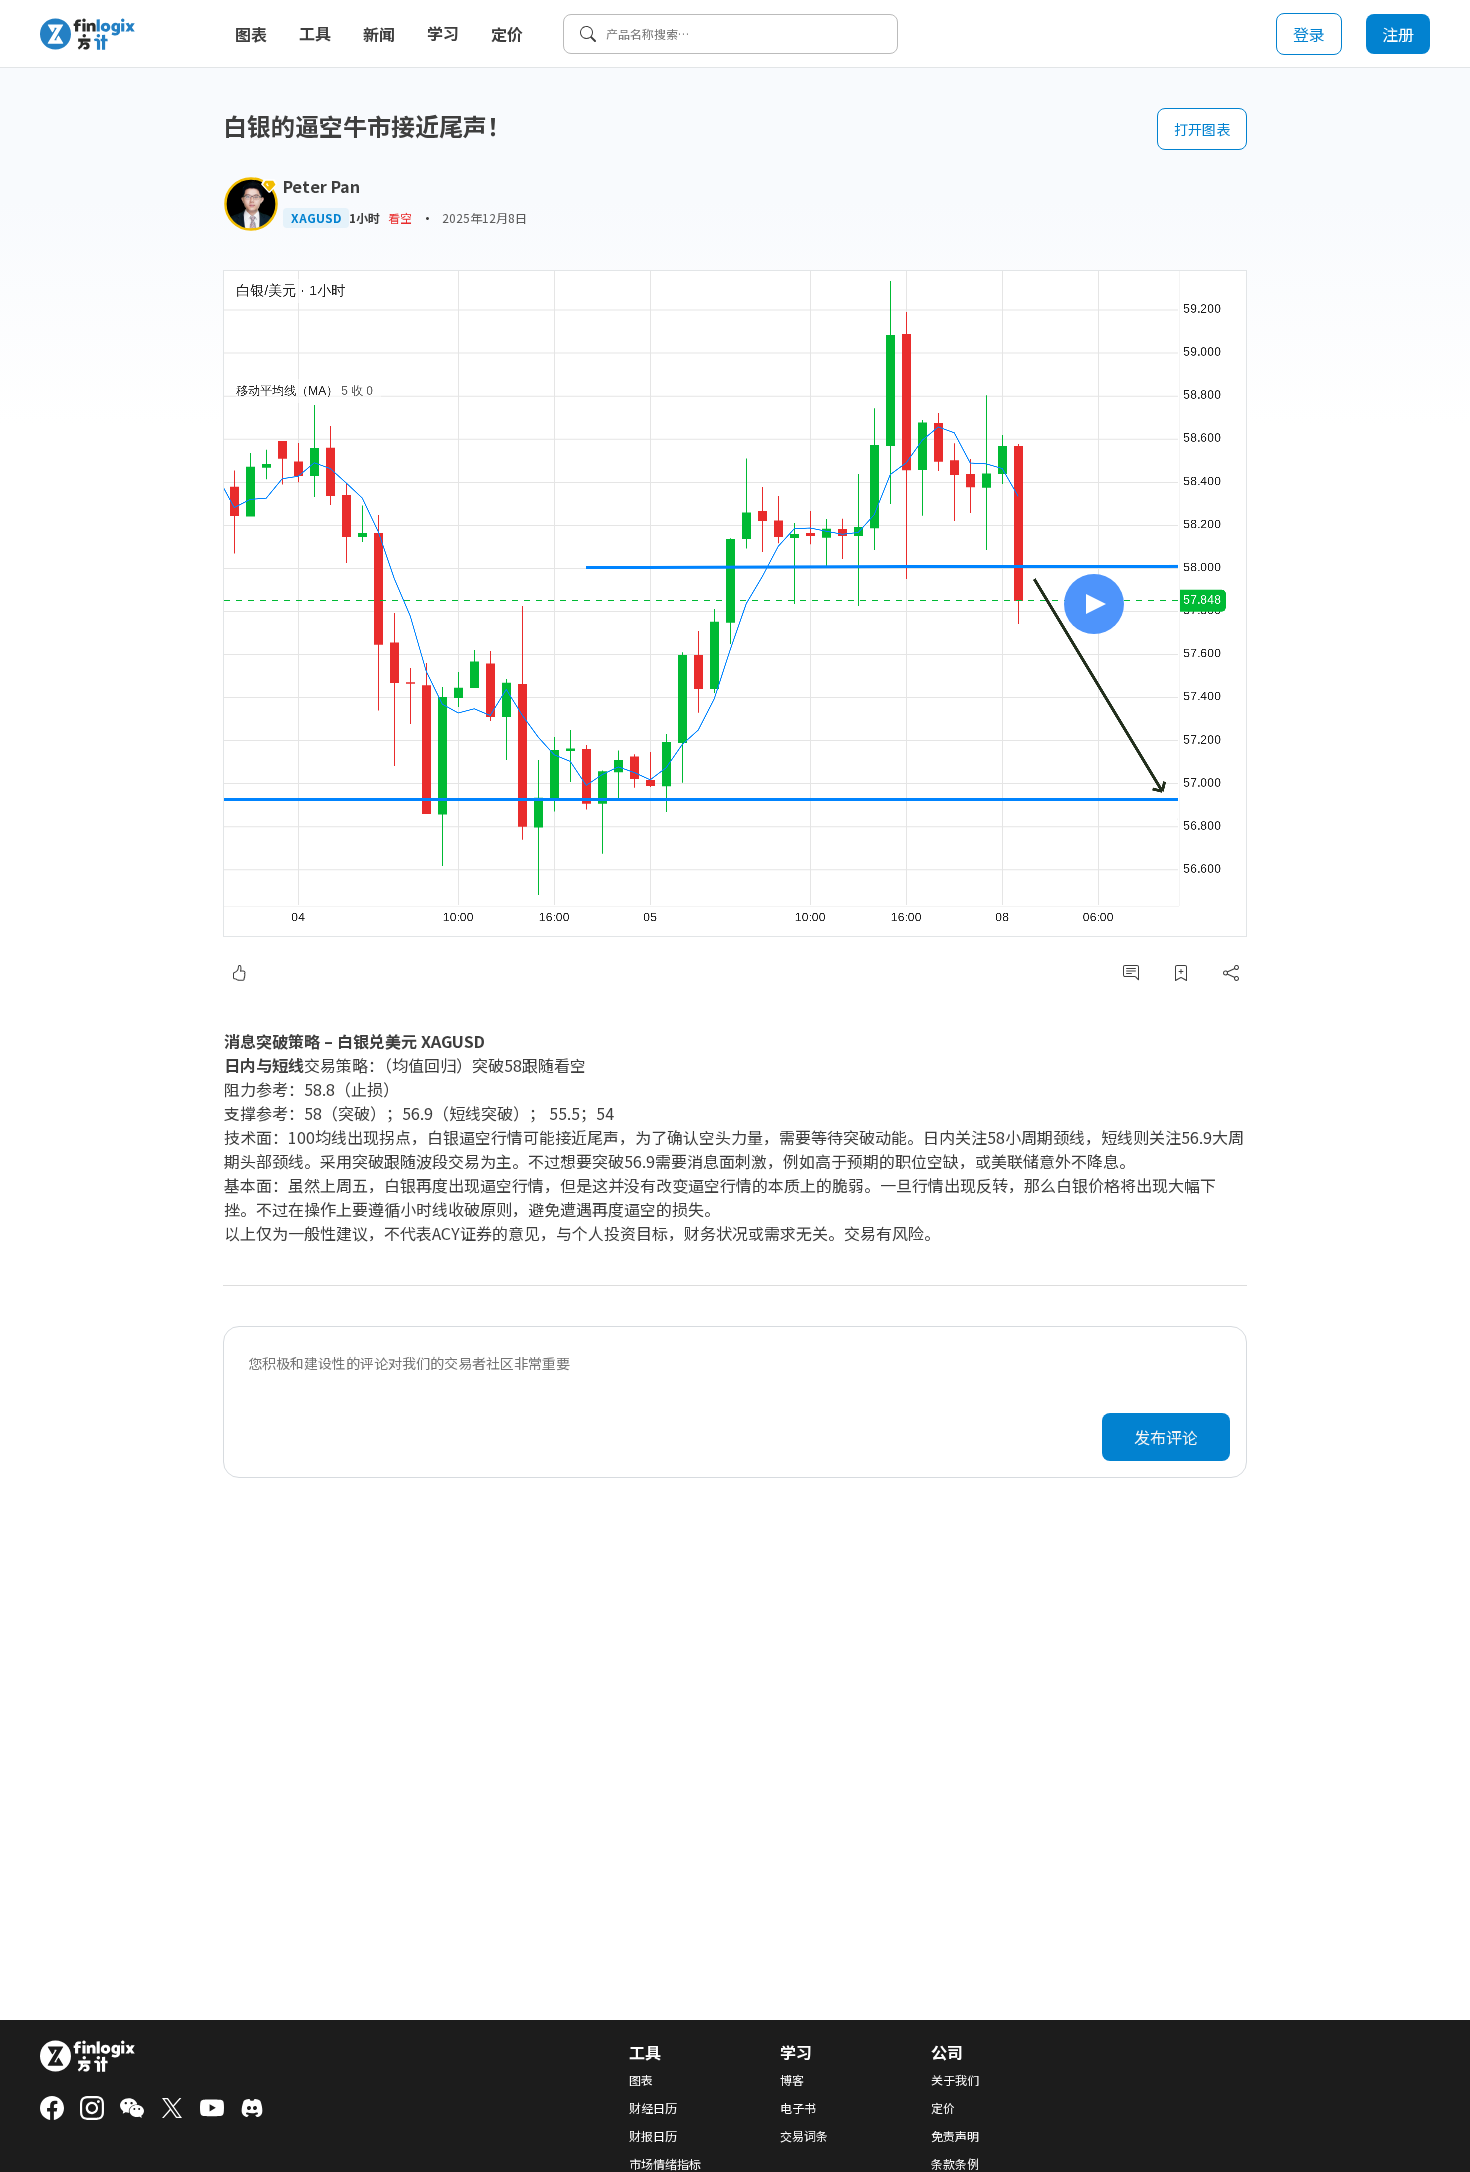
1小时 (364, 218)
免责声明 (955, 2136)
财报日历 (653, 2136)
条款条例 (955, 2164)
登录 (1309, 34)
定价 (507, 34)
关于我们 (955, 2080)
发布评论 (1166, 1437)
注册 (1398, 34)
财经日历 (653, 2108)
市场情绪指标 (665, 2164)
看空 (400, 217)
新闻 (379, 34)
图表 (251, 34)
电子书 (798, 2108)
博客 (792, 2080)
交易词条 (804, 2136)
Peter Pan (321, 186)
